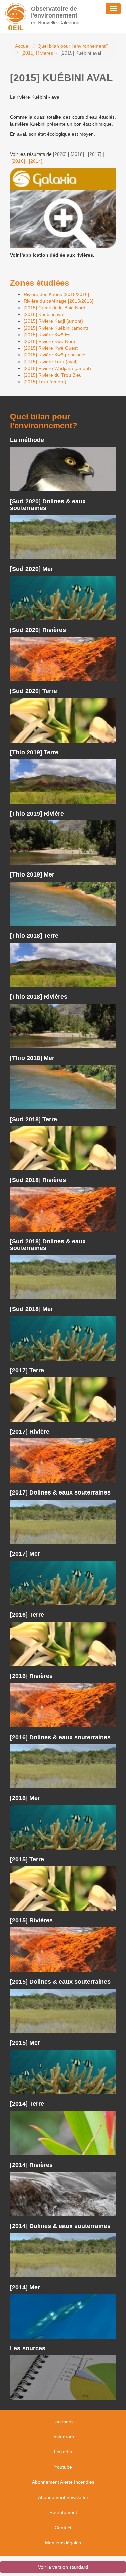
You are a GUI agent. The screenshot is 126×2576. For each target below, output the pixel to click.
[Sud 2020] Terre (34, 691)
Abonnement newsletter (63, 2497)
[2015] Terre (27, 1859)
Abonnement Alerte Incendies (63, 2482)
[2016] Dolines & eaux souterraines (60, 1737)
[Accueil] (16, 17)
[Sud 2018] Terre (34, 1119)
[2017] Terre (27, 1370)
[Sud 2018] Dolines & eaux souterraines (48, 1245)
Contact (63, 2528)
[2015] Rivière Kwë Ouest (51, 348)
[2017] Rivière (30, 1432)
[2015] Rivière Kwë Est (48, 335)
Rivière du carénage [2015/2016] (58, 301)
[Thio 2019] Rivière (37, 814)
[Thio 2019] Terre (34, 752)
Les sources (28, 2348)
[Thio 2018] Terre (34, 936)
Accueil (23, 46)
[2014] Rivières (31, 2165)
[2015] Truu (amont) (45, 382)
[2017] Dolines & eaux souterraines (60, 1492)
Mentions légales (63, 2543)
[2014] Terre (27, 2104)
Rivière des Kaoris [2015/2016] (56, 294)
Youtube (63, 2467)
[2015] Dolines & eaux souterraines (60, 1982)
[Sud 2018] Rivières (38, 1180)
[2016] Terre (27, 1615)
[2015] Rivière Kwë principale (54, 355)
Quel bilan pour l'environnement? (73, 46)
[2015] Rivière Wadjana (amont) (57, 368)
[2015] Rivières (37, 53)
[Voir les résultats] (63, 469)
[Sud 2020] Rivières (38, 630)
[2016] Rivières (31, 1676)
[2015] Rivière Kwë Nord (49, 341)
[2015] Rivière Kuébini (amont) (56, 328)
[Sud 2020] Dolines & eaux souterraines (48, 505)
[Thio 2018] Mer (32, 1058)
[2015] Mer (25, 2043)
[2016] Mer (25, 1798)
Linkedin (63, 2452)
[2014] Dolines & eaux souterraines (60, 2226)
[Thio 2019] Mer (32, 874)
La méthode (27, 440)
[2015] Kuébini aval (44, 314)
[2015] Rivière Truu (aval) (51, 362)
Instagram (63, 2437)
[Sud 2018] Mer (32, 1309)
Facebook (63, 2422)
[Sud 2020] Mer (32, 569)
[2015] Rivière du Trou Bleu (53, 375)
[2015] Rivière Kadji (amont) (53, 321)
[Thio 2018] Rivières (39, 997)
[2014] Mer (25, 2287)
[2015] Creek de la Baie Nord (54, 308)
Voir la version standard (63, 2567)
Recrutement (63, 2512)
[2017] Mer (25, 1554)
